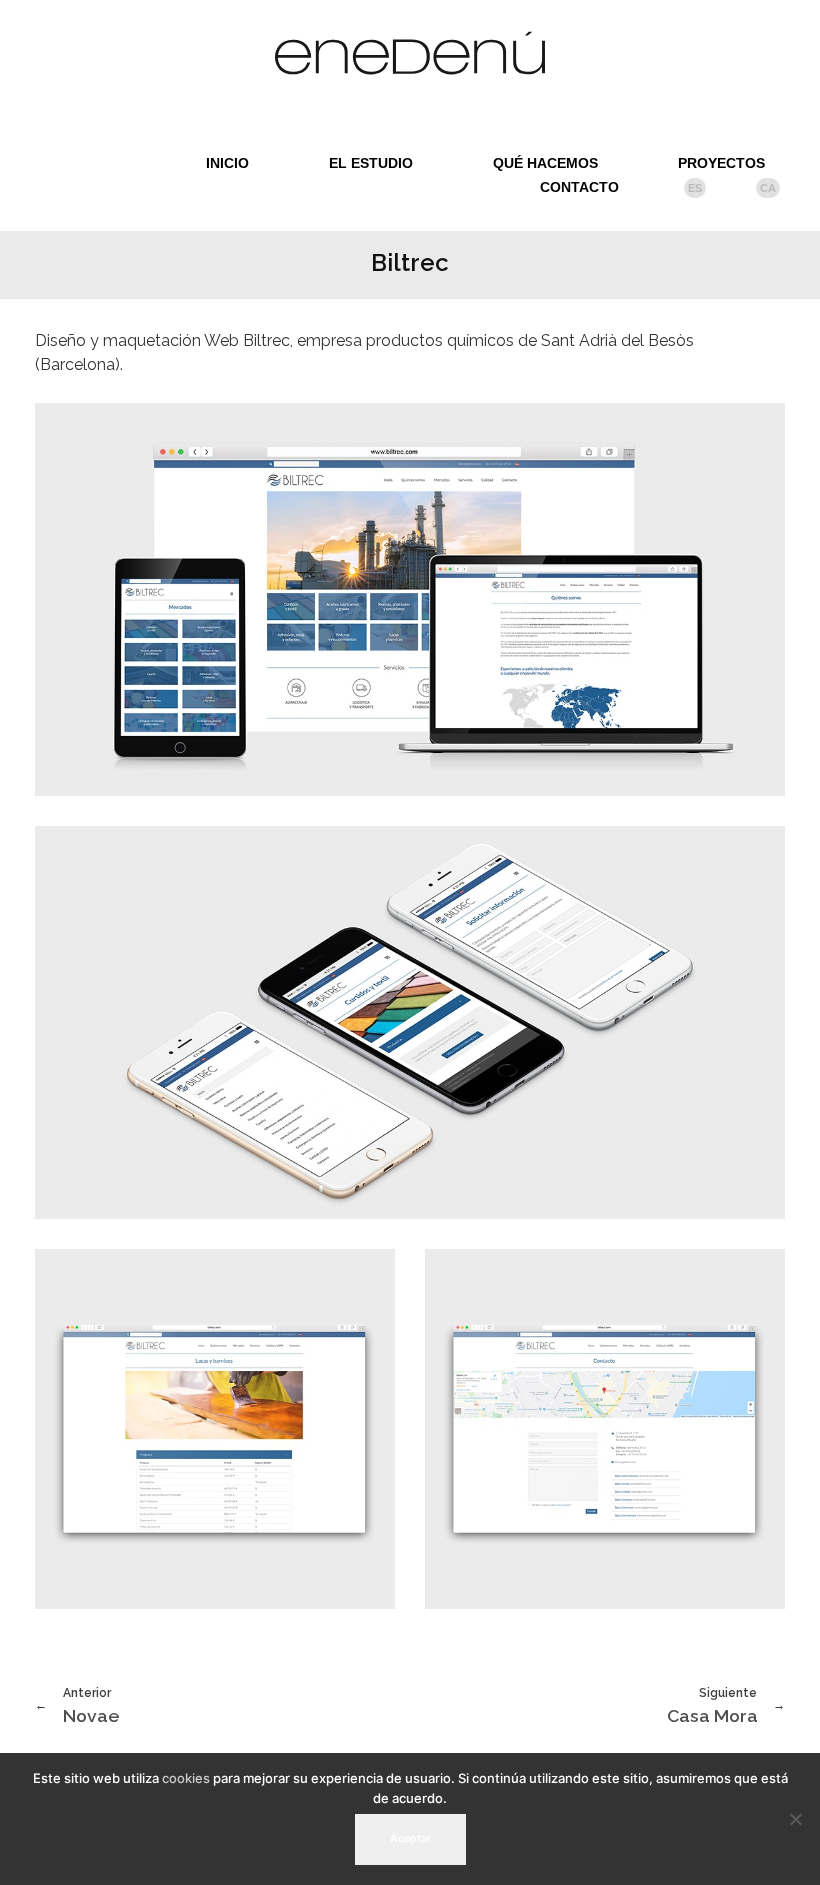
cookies (186, 1778)
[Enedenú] (410, 53)
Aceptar (410, 1838)
